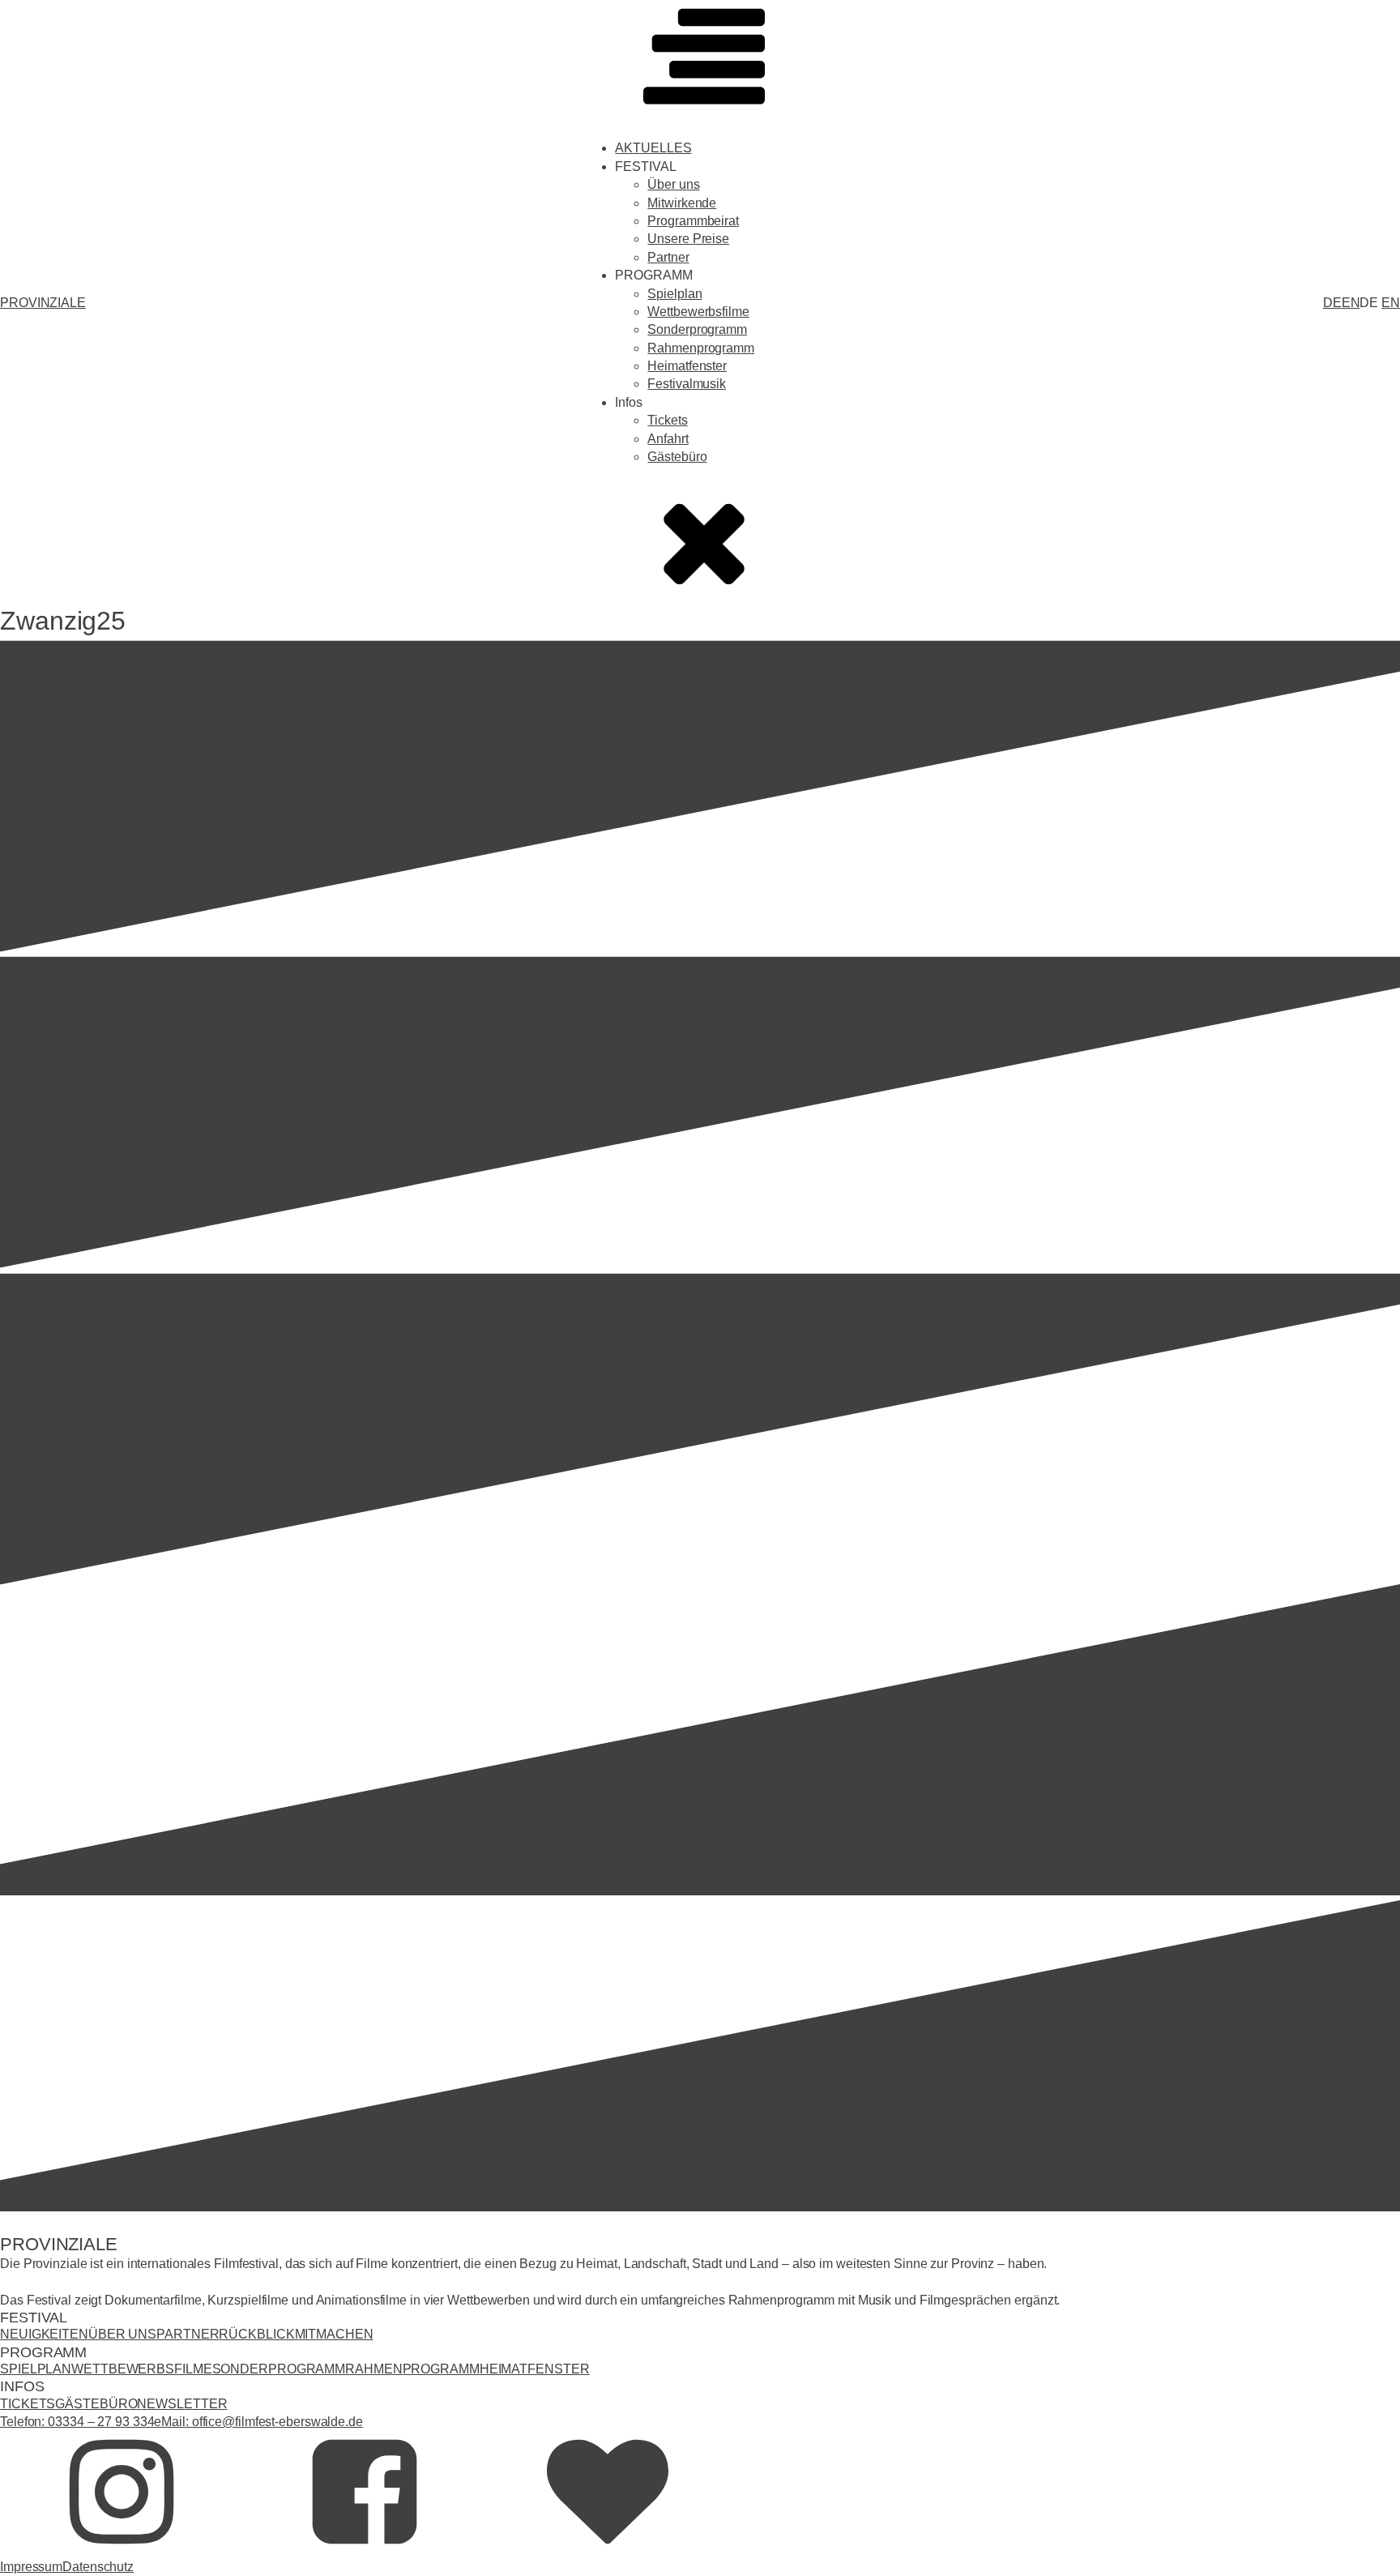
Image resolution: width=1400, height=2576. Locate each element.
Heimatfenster (687, 366)
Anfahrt (668, 439)
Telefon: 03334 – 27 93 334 (77, 2422)
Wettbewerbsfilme (698, 312)
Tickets (667, 420)
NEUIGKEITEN (44, 2334)
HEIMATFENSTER (535, 2369)
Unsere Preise (688, 239)
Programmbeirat (693, 221)
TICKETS (28, 2404)
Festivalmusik (687, 384)
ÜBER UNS (122, 2334)
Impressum (31, 2567)
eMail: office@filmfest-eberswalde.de (258, 2422)
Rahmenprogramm (701, 348)
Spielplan (674, 294)
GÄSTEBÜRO (96, 2404)
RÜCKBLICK (256, 2334)
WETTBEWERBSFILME (141, 2369)
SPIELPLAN (36, 2369)
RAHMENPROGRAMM (412, 2369)
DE (1332, 303)
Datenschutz (98, 2567)
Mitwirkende (682, 203)
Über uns (673, 184)
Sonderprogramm (697, 329)
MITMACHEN (334, 2334)
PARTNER (188, 2334)
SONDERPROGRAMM (279, 2369)
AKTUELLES (653, 148)
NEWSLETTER (182, 2404)
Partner (668, 257)
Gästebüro (677, 457)
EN (1351, 303)
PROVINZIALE (43, 303)
